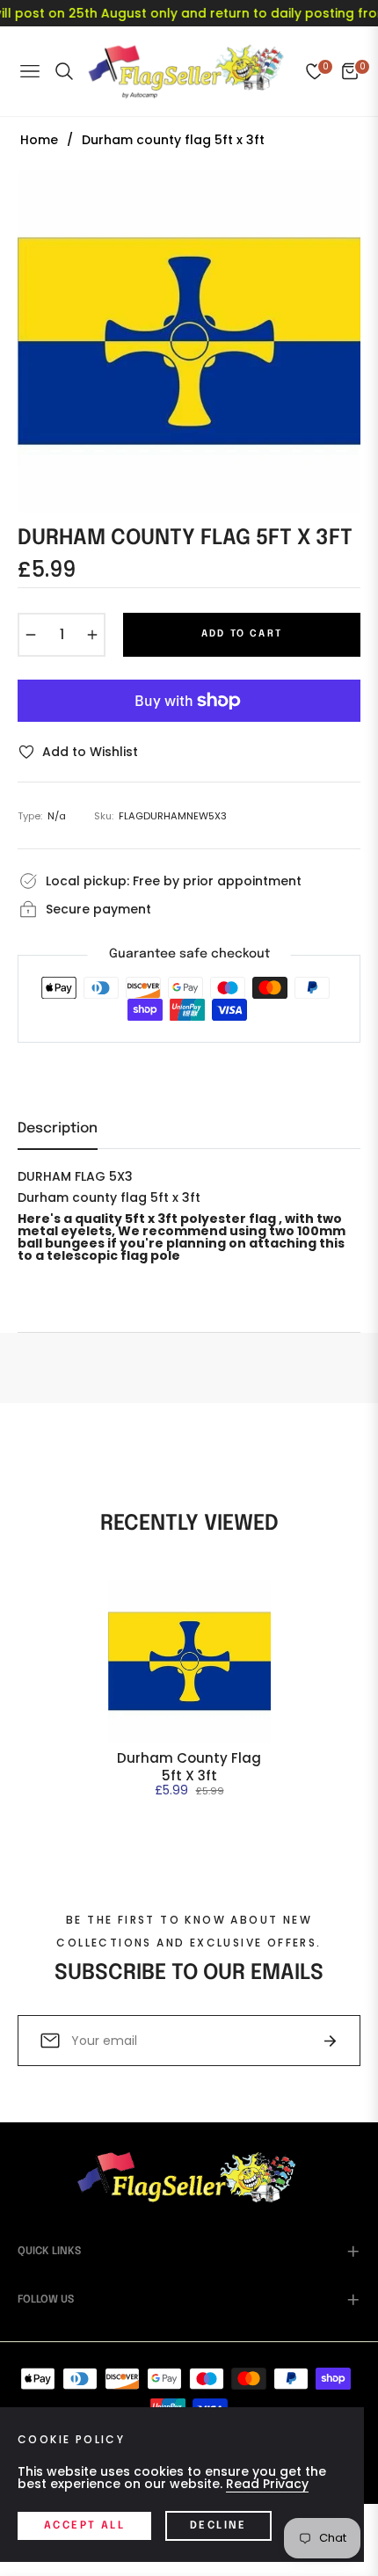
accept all (84, 2526)
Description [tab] (58, 1128)
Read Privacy (267, 2484)
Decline (218, 2526)
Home (39, 140)
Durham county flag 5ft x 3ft (189, 1767)
